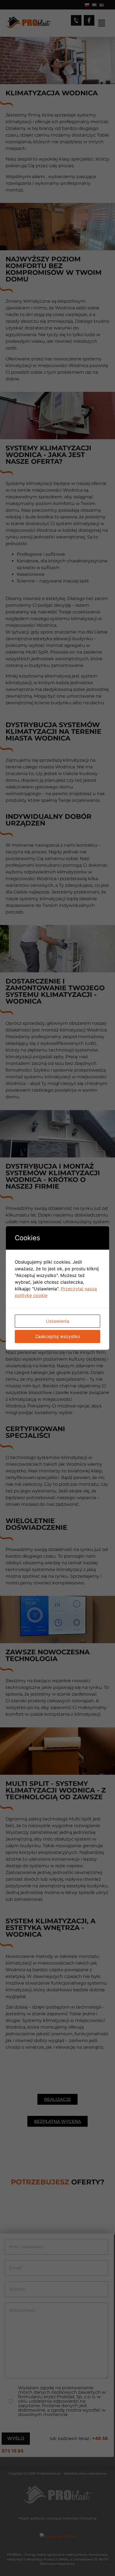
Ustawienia (58, 1321)
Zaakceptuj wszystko (58, 1336)
